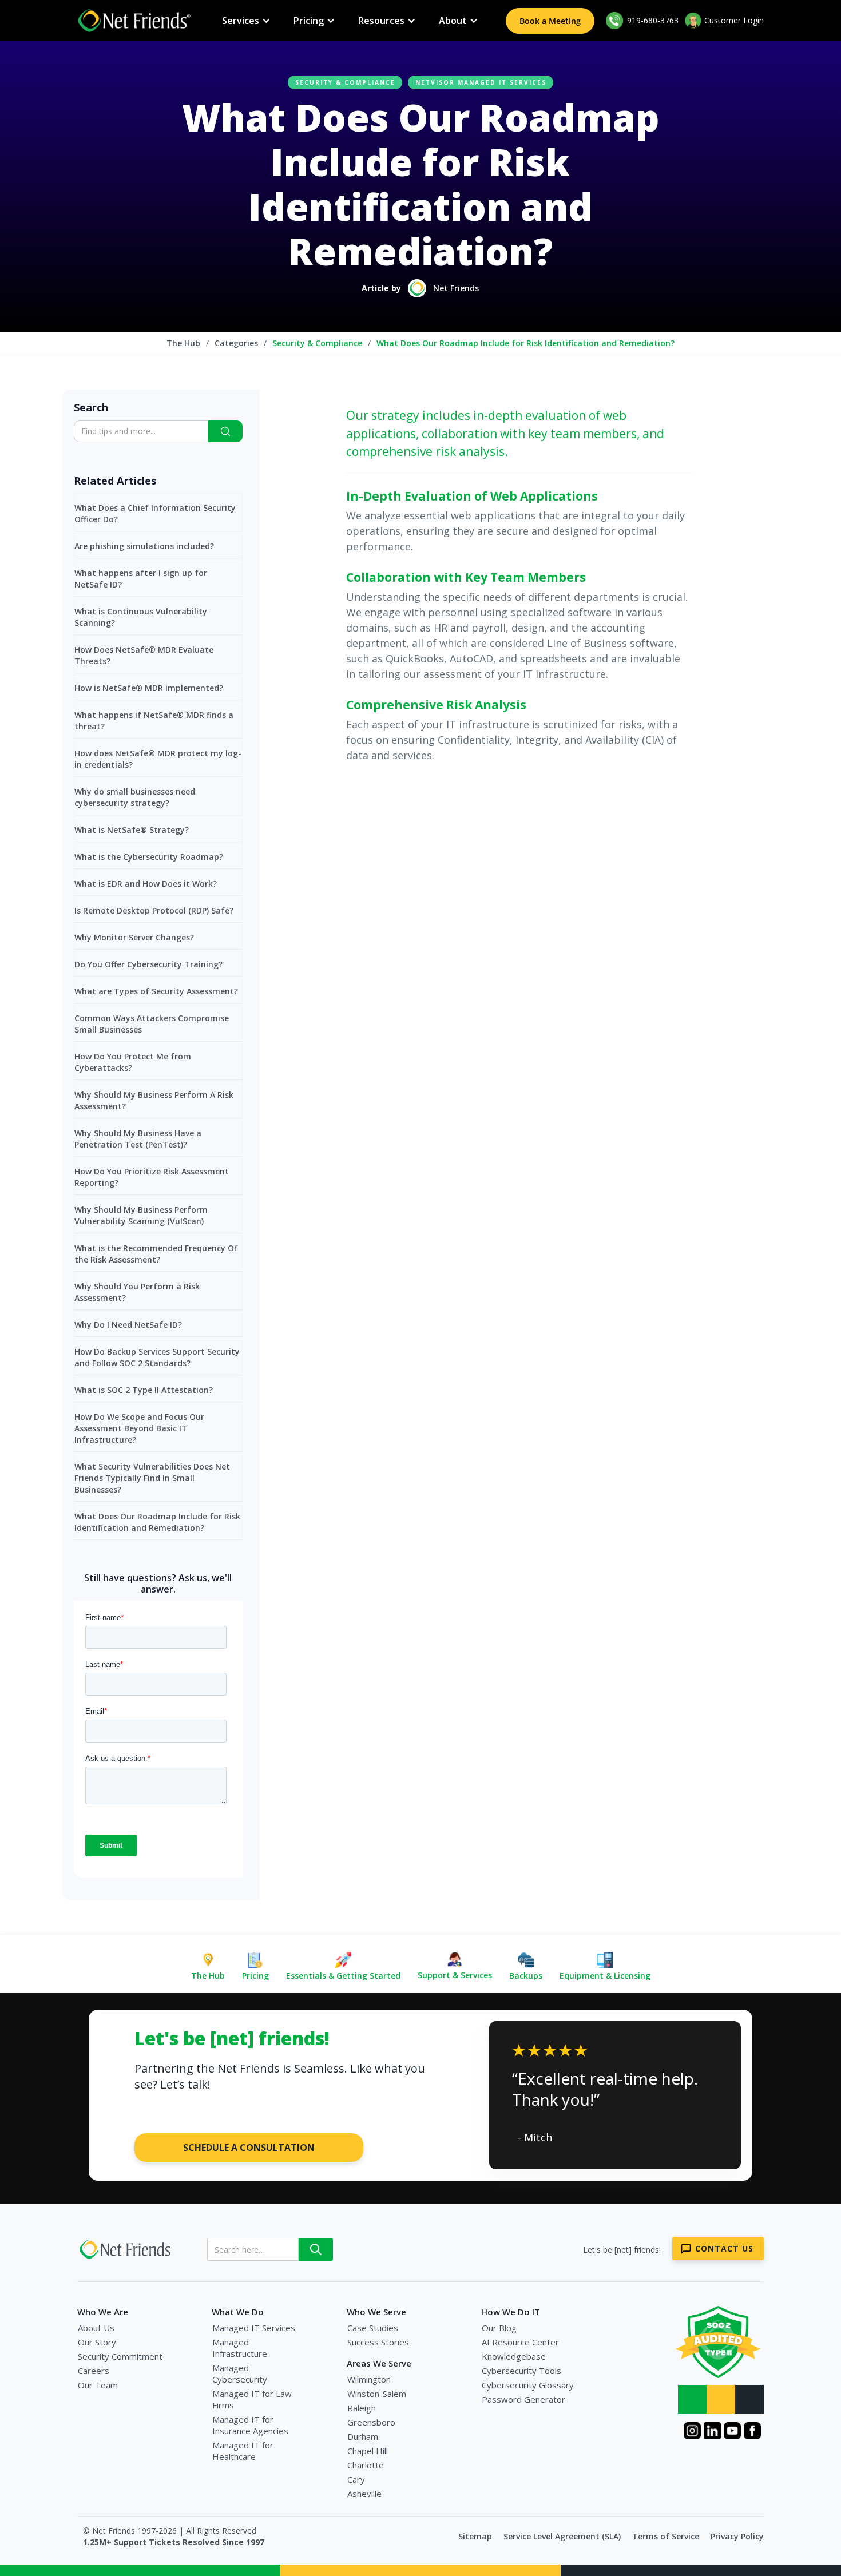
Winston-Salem (377, 2394)
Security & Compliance (345, 82)
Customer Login (734, 20)
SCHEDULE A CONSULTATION (249, 2148)
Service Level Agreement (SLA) (562, 2536)
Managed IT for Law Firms (252, 2399)
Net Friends (456, 288)
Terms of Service (666, 2536)
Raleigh (362, 2408)
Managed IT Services (254, 2328)
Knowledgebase (514, 2356)
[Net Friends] (126, 2249)
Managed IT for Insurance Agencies (250, 2425)
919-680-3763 (652, 20)
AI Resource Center (520, 2342)
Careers (94, 2371)
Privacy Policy (737, 2536)
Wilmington (369, 2379)
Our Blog (499, 2328)
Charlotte (366, 2465)
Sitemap (475, 2536)
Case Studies (373, 2328)
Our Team (98, 2385)
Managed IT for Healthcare (243, 2451)
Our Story (97, 2342)
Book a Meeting (550, 21)
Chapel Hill (368, 2451)
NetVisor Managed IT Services (481, 82)
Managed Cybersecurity (240, 2373)
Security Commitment (120, 2356)
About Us (96, 2328)
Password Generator (523, 2399)
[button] (246, 21)
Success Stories (378, 2342)
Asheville (364, 2494)
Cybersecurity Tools (521, 2371)
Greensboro (371, 2422)
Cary (356, 2479)
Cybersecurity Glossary (528, 2385)
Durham (363, 2436)
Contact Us (724, 2248)
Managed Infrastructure (240, 2348)
